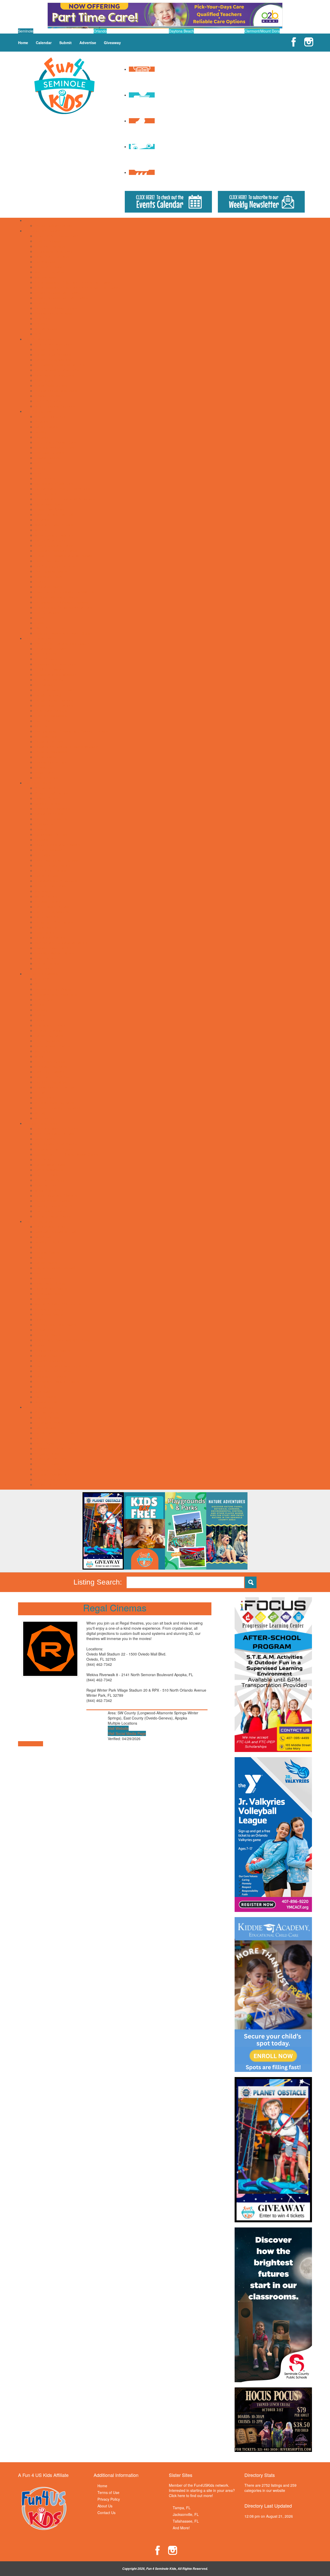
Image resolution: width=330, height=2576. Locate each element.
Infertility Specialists (51, 716)
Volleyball (42, 1392)
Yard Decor (44, 968)
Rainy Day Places (49, 561)
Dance (40, 1020)
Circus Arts (44, 999)
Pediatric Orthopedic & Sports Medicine (67, 747)
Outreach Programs (51, 1067)
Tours (39, 618)
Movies (41, 530)
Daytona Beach (181, 31)
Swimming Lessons (51, 1376)
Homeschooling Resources (57, 370)
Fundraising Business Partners (60, 365)
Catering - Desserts (51, 819)
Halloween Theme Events (56, 1448)
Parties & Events (38, 783)
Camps (30, 220)
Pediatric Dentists (49, 741)
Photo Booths (46, 927)
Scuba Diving (46, 1330)
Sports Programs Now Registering (63, 1366)
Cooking (42, 1010)
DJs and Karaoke (49, 850)
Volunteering (45, 1118)
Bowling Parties (47, 803)
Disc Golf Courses (49, 453)
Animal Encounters (50, 416)
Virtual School (46, 329)
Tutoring (42, 324)
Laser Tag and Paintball (54, 514)
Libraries (42, 520)
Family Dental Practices (54, 700)
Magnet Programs (49, 272)
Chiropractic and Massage (56, 674)
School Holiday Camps (53, 225)
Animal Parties (47, 788)
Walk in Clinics (46, 778)
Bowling (41, 432)
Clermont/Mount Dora (262, 31)
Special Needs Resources (56, 391)
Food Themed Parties (53, 865)
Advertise (88, 43)
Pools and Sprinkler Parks (56, 551)
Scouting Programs (50, 1082)
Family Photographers (53, 360)
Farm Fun (43, 1438)
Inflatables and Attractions (56, 881)
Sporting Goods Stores (53, 1206)
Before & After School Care (57, 236)
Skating (41, 582)
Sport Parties (45, 958)
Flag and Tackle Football (55, 1268)
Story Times (45, 1097)
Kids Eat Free (46, 1185)
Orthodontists (46, 736)
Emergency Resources (53, 344)
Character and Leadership (56, 994)
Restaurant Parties (50, 938)
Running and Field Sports (56, 1325)
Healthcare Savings (51, 710)
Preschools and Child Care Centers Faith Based (74, 282)
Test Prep (43, 318)
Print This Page (31, 1744)
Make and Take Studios (54, 525)
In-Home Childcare (50, 267)
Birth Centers (46, 654)
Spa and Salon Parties (53, 948)
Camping (42, 437)
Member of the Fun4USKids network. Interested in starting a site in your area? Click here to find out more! (202, 2490)
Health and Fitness (50, 1283)
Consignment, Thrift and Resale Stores (67, 1154)
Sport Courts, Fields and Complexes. (65, 592)
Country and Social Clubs (55, 442)
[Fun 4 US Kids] (64, 85)
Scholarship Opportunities (56, 308)
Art (37, 984)
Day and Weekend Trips (54, 447)
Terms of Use (108, 2492)
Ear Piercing (45, 1159)
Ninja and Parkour (49, 1309)
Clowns (41, 829)
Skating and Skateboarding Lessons (64, 1340)
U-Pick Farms (46, 1484)
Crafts (40, 1015)
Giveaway (112, 43)
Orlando (100, 31)
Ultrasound (44, 767)
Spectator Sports (48, 587)
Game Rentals (47, 876)
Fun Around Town (39, 411)
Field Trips (43, 463)
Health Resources (39, 638)
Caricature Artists (49, 814)
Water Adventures (49, 628)
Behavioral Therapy (51, 649)
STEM (40, 1092)
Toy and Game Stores (53, 1216)
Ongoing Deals (47, 1453)
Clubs (39, 1005)
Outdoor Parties (48, 901)
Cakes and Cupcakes (52, 809)
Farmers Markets (49, 1170)
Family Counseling (50, 695)
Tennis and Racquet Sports (57, 1381)
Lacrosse (42, 1299)
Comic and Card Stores (54, 1149)
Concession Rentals (51, 834)
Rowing (41, 1319)
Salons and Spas (49, 576)
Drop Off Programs (50, 246)
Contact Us (106, 2513)
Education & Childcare (43, 231)
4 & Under (43, 979)
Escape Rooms (47, 458)
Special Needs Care (51, 762)
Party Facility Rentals (52, 907)
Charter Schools (48, 241)
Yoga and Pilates (48, 1402)
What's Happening (39, 1407)
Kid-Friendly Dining (50, 1180)
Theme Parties (47, 963)
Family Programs (49, 1036)
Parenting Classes (50, 1072)
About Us (105, 2506)
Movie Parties (46, 896)
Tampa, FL (182, 2508)
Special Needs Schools (53, 313)
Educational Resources (54, 251)
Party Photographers (52, 912)
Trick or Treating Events (54, 1479)
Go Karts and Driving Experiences (62, 489)
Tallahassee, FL (186, 2521)
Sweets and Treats (50, 1211)
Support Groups (48, 396)
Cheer (40, 1247)
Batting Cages (46, 427)
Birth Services (46, 659)
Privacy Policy (109, 2499)
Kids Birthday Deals (51, 886)
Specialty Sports (48, 1355)
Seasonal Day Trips (51, 1459)
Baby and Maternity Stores (56, 1128)
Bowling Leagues (49, 1242)
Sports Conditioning (51, 1361)
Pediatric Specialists (51, 752)
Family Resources (39, 339)
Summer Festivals (49, 1469)
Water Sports (45, 1397)
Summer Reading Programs (58, 1108)
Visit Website (118, 1728)
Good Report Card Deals (55, 1443)
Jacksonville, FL (186, 2514)
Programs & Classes (41, 974)
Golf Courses (46, 494)
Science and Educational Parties (61, 943)
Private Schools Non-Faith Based (62, 298)
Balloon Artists (46, 798)
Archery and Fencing (52, 1226)
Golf (38, 1273)
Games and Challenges (54, 483)
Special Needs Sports (52, 1350)
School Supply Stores (52, 1201)
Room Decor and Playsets (56, 1196)
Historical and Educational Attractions (65, 499)
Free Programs (47, 1041)
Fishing (41, 468)
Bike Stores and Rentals (54, 1134)
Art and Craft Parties (51, 793)
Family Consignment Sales (57, 1433)
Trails (39, 623)
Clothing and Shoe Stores (56, 1144)
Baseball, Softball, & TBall (56, 1232)
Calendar (44, 43)
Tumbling (42, 1386)
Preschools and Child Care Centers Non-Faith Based (78, 287)
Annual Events (47, 1412)
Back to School (47, 1417)
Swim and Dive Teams (53, 1371)
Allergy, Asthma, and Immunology (62, 643)
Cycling (41, 1257)
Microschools (46, 277)
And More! (181, 2528)
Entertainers (45, 855)
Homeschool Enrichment (55, 1046)
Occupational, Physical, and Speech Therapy (71, 731)
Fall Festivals (46, 1428)
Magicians (43, 891)
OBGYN (41, 726)
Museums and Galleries (54, 535)
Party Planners (47, 917)
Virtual (40, 1113)
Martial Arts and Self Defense (59, 1304)
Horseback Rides (49, 504)
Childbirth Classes (49, 669)
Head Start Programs (52, 256)
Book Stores (45, 1139)
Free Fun (42, 473)
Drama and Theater (51, 1025)
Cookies (41, 839)
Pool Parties (45, 932)
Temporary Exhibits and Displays (61, 602)
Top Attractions (47, 612)
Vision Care (44, 772)
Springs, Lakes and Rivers (56, 597)
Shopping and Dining (42, 1123)
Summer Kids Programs (54, 1103)
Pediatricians (45, 757)
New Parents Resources (55, 375)
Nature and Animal (50, 1061)
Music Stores (45, 1190)
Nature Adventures (50, 540)
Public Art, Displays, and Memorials (64, 556)
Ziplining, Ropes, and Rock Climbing (64, 633)
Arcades (42, 422)
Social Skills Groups (51, 385)
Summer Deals (47, 1464)
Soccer (40, 1345)
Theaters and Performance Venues (63, 607)
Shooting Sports (48, 1335)
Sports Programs (38, 1221)
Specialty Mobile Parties (54, 953)
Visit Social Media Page (127, 1733)
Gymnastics (44, 1278)
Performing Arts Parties (54, 922)
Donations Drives (49, 1423)
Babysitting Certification (54, 989)
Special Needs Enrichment (56, 1087)
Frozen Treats (46, 1175)
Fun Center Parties (50, 870)
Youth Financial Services (55, 406)
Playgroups (44, 380)
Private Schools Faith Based (58, 293)
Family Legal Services (53, 354)
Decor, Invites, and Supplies (57, 845)
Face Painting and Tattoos (56, 860)
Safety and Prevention (53, 1077)
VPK (38, 334)
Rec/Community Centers (55, 566)
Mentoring (43, 1051)
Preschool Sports (49, 1314)
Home (23, 43)
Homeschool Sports (51, 1288)
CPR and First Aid (49, 680)
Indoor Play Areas (49, 509)
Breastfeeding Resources (55, 664)
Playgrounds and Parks (54, 545)
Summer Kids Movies (52, 1474)
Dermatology (45, 685)
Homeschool (45, 262)
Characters (44, 824)
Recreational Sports (51, 571)
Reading (42, 303)
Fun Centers (45, 478)
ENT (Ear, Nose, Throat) (55, 690)
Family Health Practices (54, 705)
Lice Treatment (47, 721)
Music (40, 1056)
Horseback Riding (49, 1294)
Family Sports (46, 1263)
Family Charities (48, 349)
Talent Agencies (48, 401)
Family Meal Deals (50, 1165)
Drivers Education (49, 1030)
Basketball (43, 1237)
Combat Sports (47, 1252)
